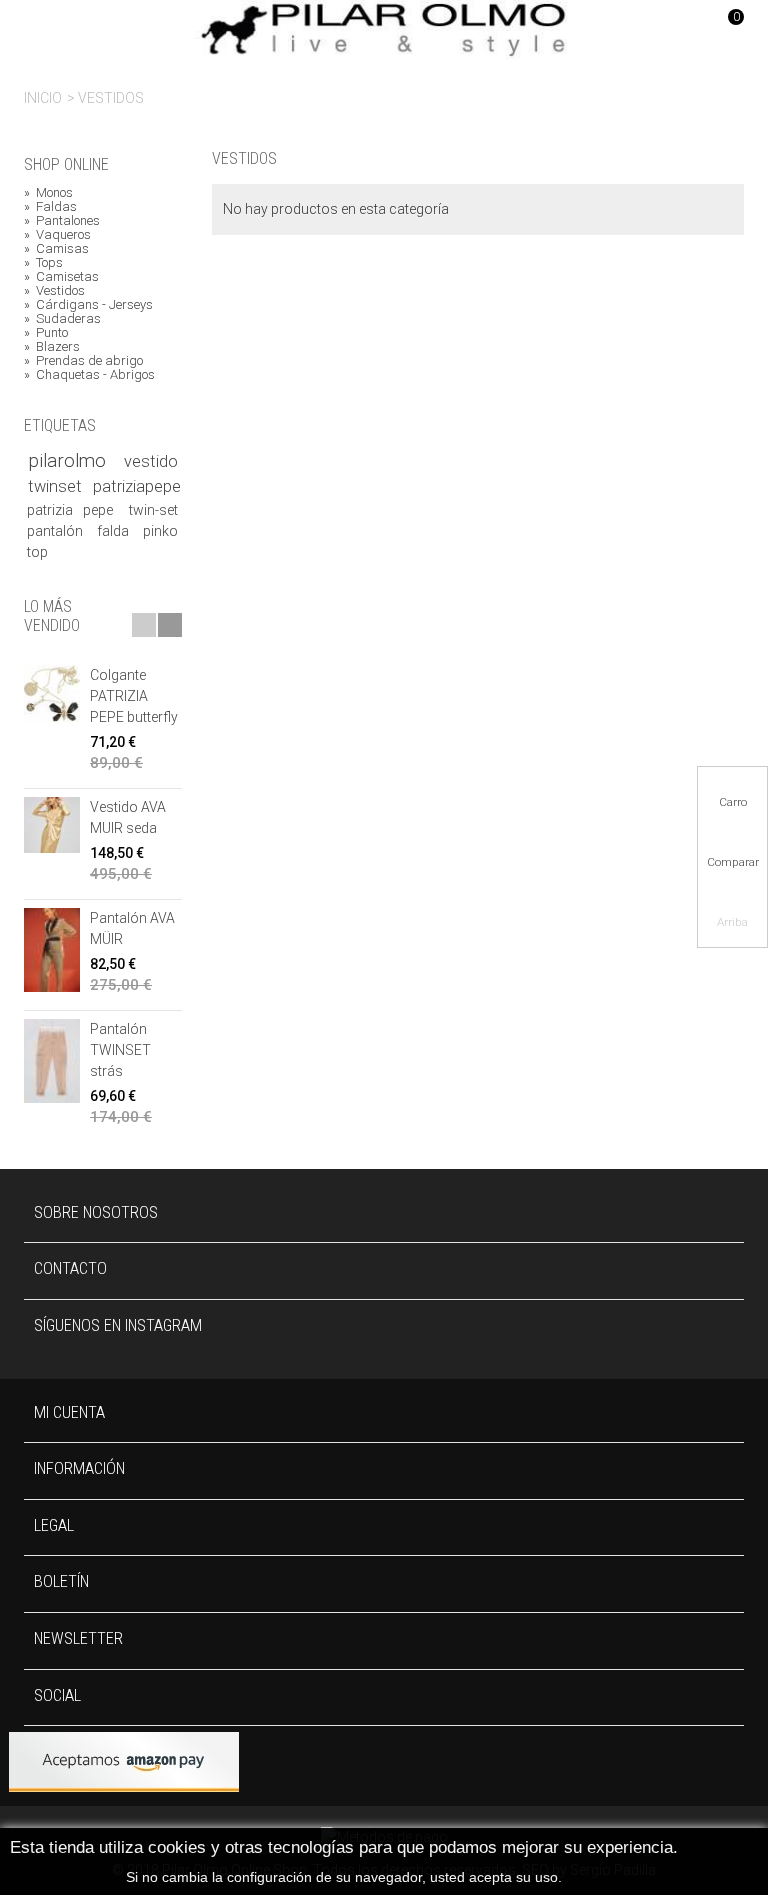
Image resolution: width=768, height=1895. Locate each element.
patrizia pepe (74, 510)
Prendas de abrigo (83, 361)
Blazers (52, 347)
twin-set (153, 510)
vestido (151, 461)
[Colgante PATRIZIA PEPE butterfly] (52, 693)
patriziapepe (137, 486)
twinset (57, 486)
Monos (48, 193)
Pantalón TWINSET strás (120, 1050)
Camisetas (61, 277)
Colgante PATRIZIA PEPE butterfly (134, 696)
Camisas (56, 249)
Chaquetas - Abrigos (89, 375)
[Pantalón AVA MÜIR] (52, 949)
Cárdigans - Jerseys (88, 305)
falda (116, 531)
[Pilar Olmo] (383, 29)
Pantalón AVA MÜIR (132, 928)
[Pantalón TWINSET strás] (52, 1060)
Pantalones (62, 221)
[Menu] (49, 30)
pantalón (58, 531)
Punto (46, 333)
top (37, 552)
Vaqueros (57, 235)
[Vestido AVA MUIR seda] (52, 825)
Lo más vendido (52, 616)
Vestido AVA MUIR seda (128, 817)
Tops (43, 263)
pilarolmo (72, 461)
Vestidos (54, 291)
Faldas (50, 207)
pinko (160, 531)
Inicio (43, 98)
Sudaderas (62, 319)
